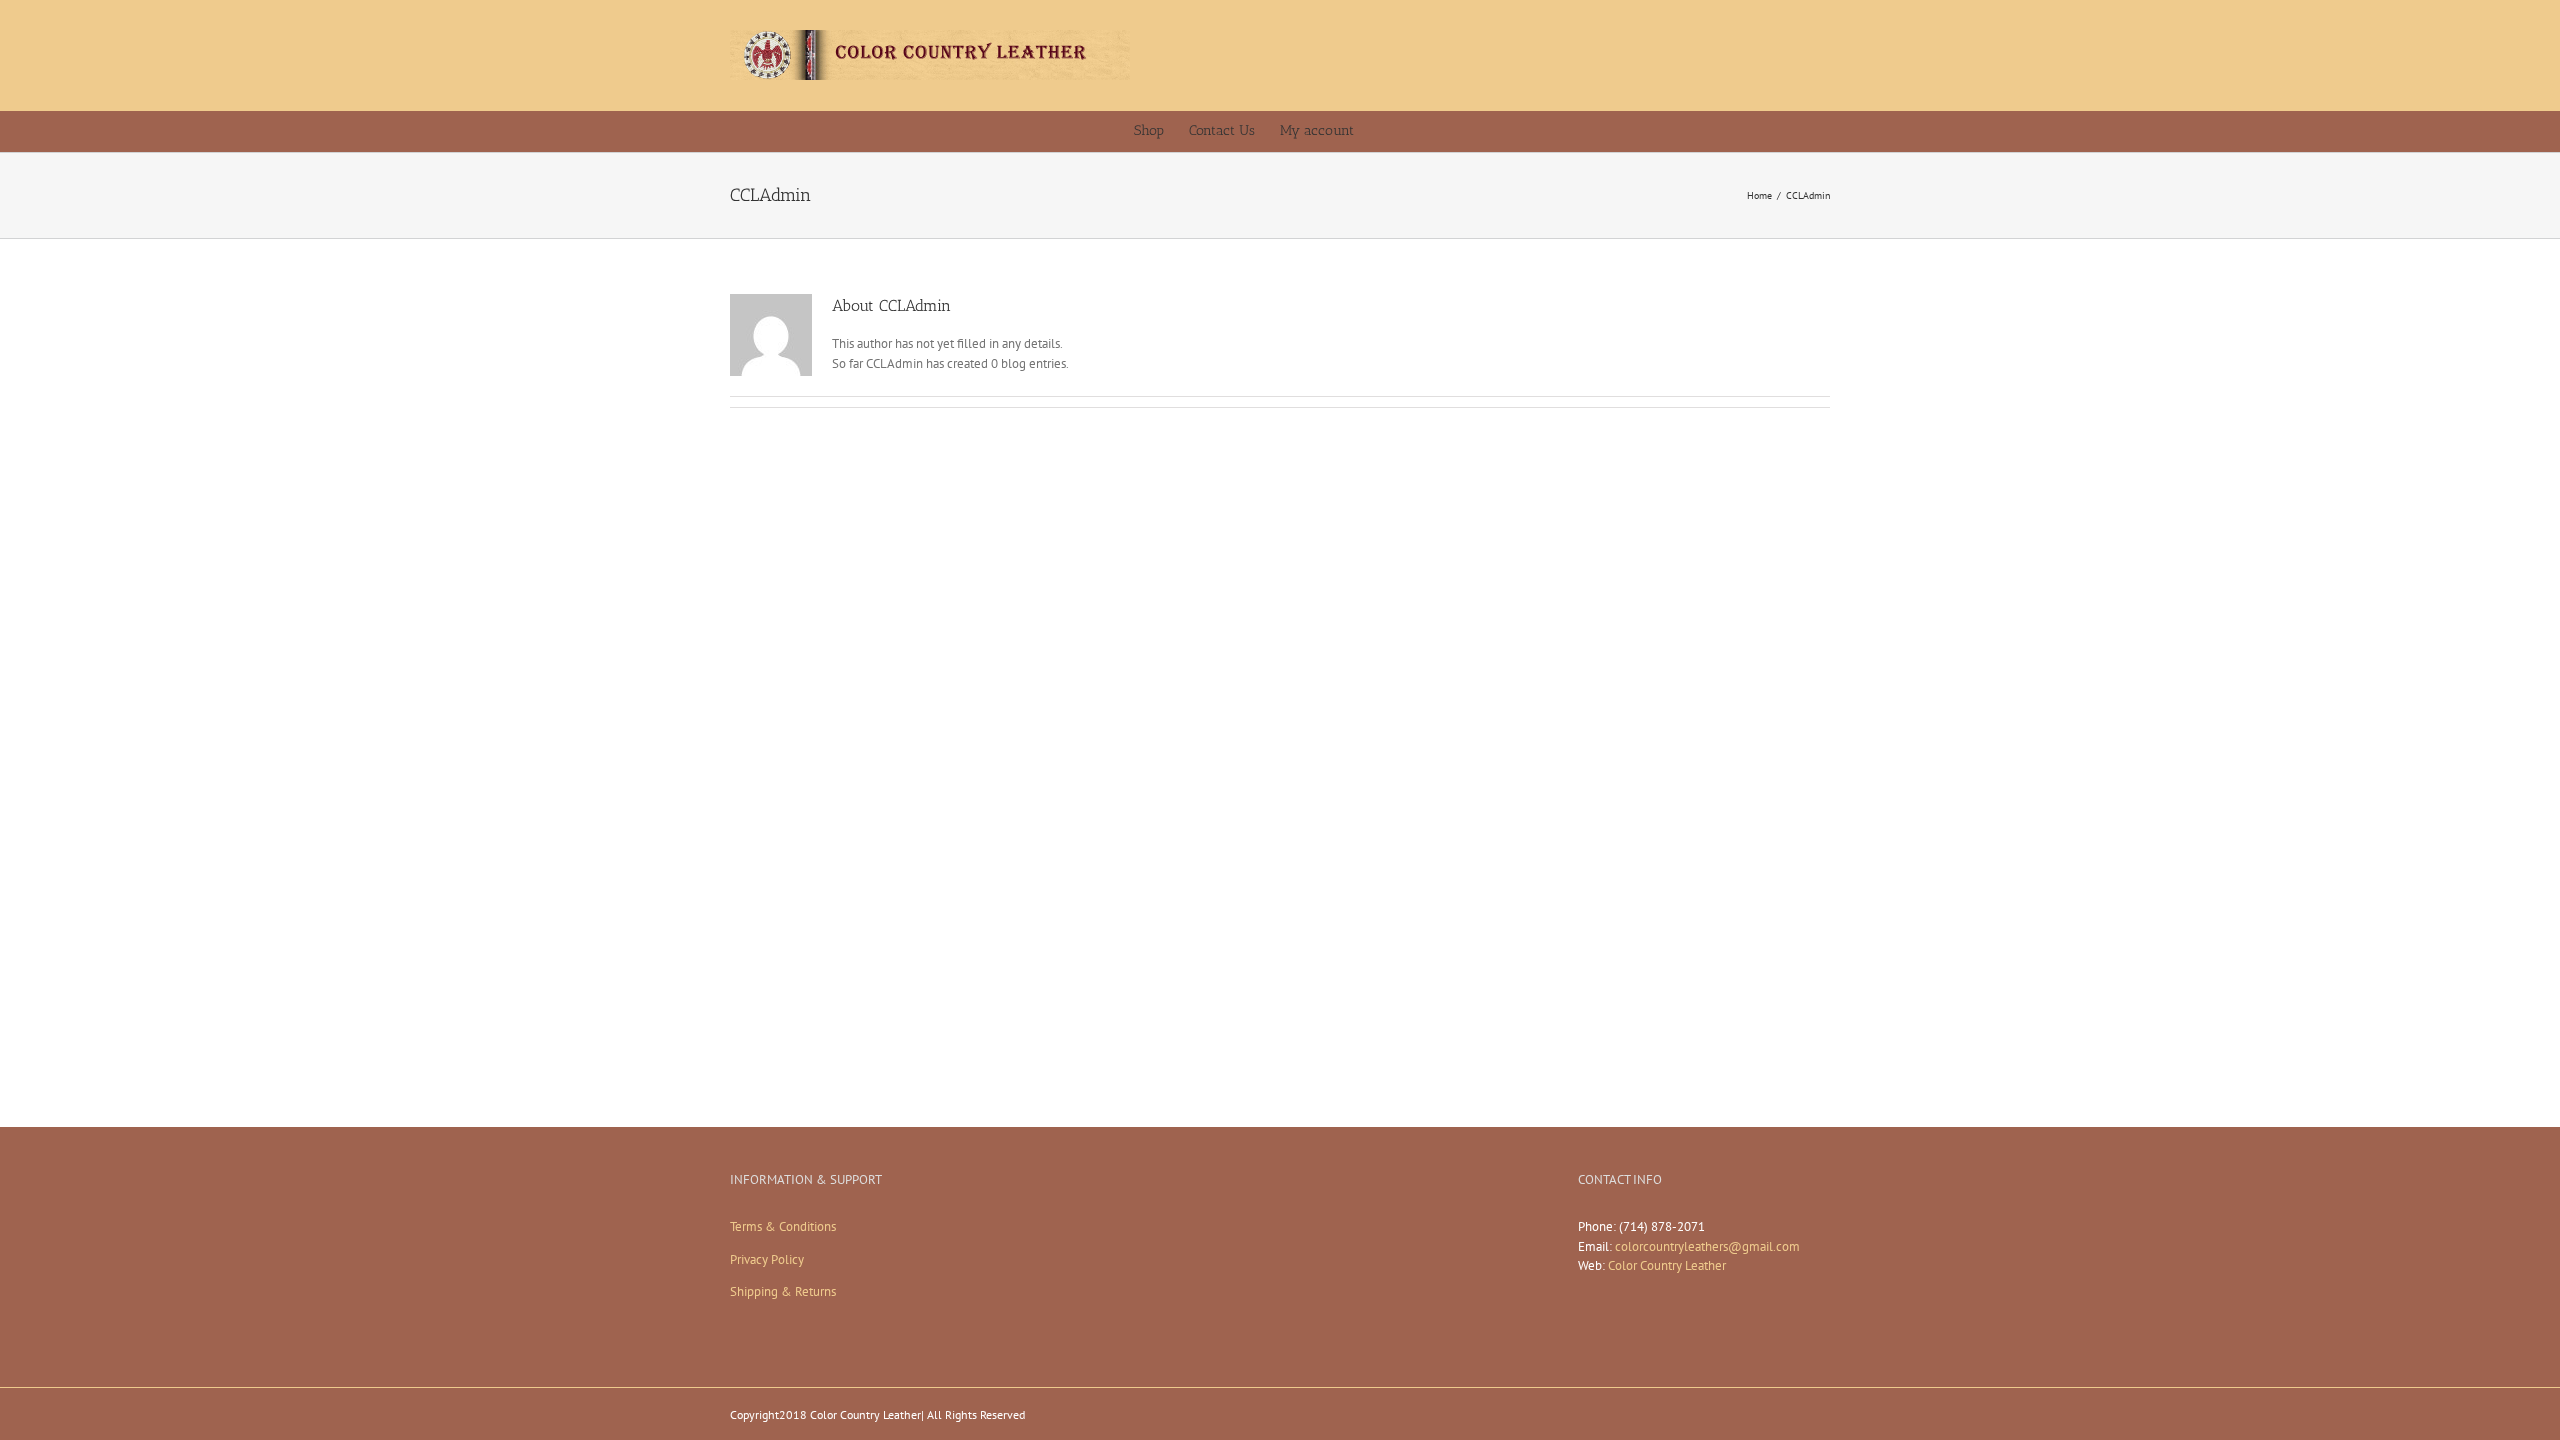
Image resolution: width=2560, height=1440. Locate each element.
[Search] (1420, 131)
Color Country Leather (1667, 1265)
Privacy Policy (767, 1259)
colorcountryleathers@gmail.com (1707, 1246)
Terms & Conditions (783, 1226)
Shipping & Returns (783, 1291)
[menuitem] (1161, 131)
